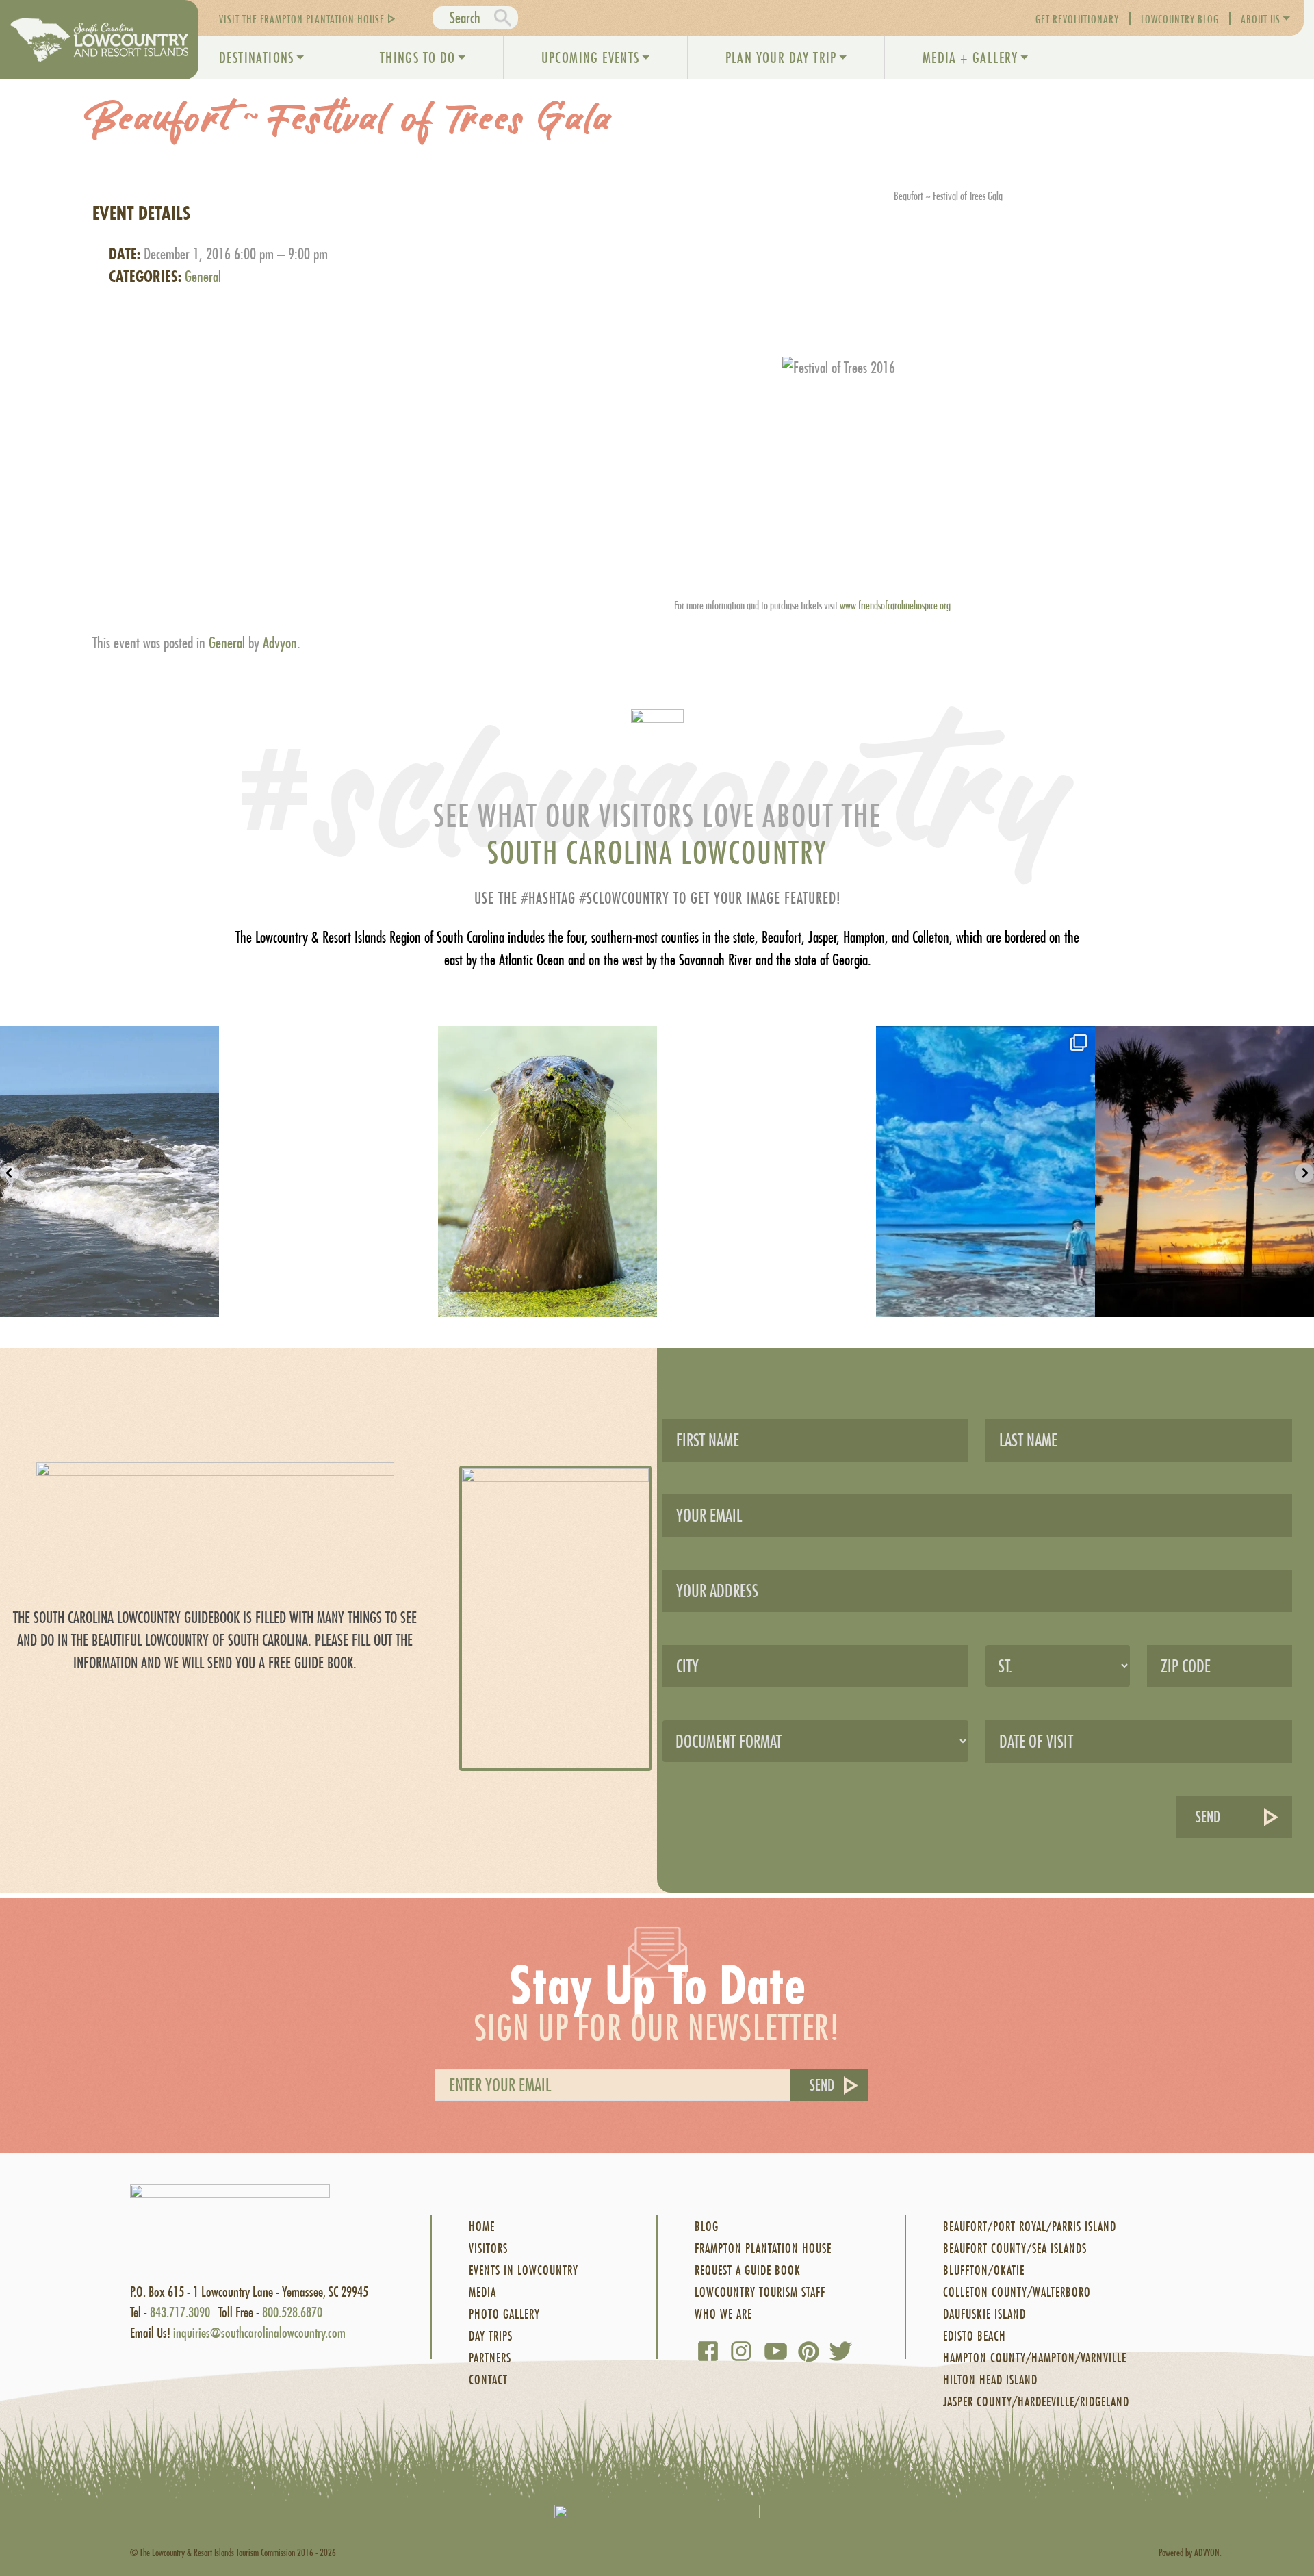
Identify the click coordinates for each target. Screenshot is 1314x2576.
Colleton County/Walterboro (1017, 2292)
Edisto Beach (975, 2336)
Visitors (488, 2248)
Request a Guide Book (748, 2270)
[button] (10, 1173)
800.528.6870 (292, 2312)
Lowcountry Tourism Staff (760, 2292)
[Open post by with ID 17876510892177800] (1204, 1172)
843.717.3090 (180, 2312)
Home (482, 2227)
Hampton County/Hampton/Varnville (1035, 2358)
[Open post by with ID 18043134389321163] (985, 1172)
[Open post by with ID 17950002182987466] (328, 1172)
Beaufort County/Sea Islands (1015, 2248)
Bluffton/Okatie (984, 2270)
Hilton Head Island (990, 2380)
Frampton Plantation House (763, 2248)
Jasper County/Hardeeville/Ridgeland (1036, 2402)
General (203, 277)
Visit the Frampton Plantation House (302, 19)
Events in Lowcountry (524, 2270)
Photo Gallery (504, 2314)
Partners (490, 2358)
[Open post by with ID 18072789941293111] (109, 1172)
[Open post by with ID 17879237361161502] (547, 1172)
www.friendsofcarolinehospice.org (895, 605)
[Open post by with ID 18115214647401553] (766, 1172)
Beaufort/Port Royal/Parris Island (1030, 2227)
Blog (707, 2227)
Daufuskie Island (984, 2314)
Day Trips (491, 2336)
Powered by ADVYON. (1190, 2552)
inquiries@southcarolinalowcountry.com (259, 2333)
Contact (488, 2380)
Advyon (280, 643)
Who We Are (723, 2314)
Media (482, 2292)
